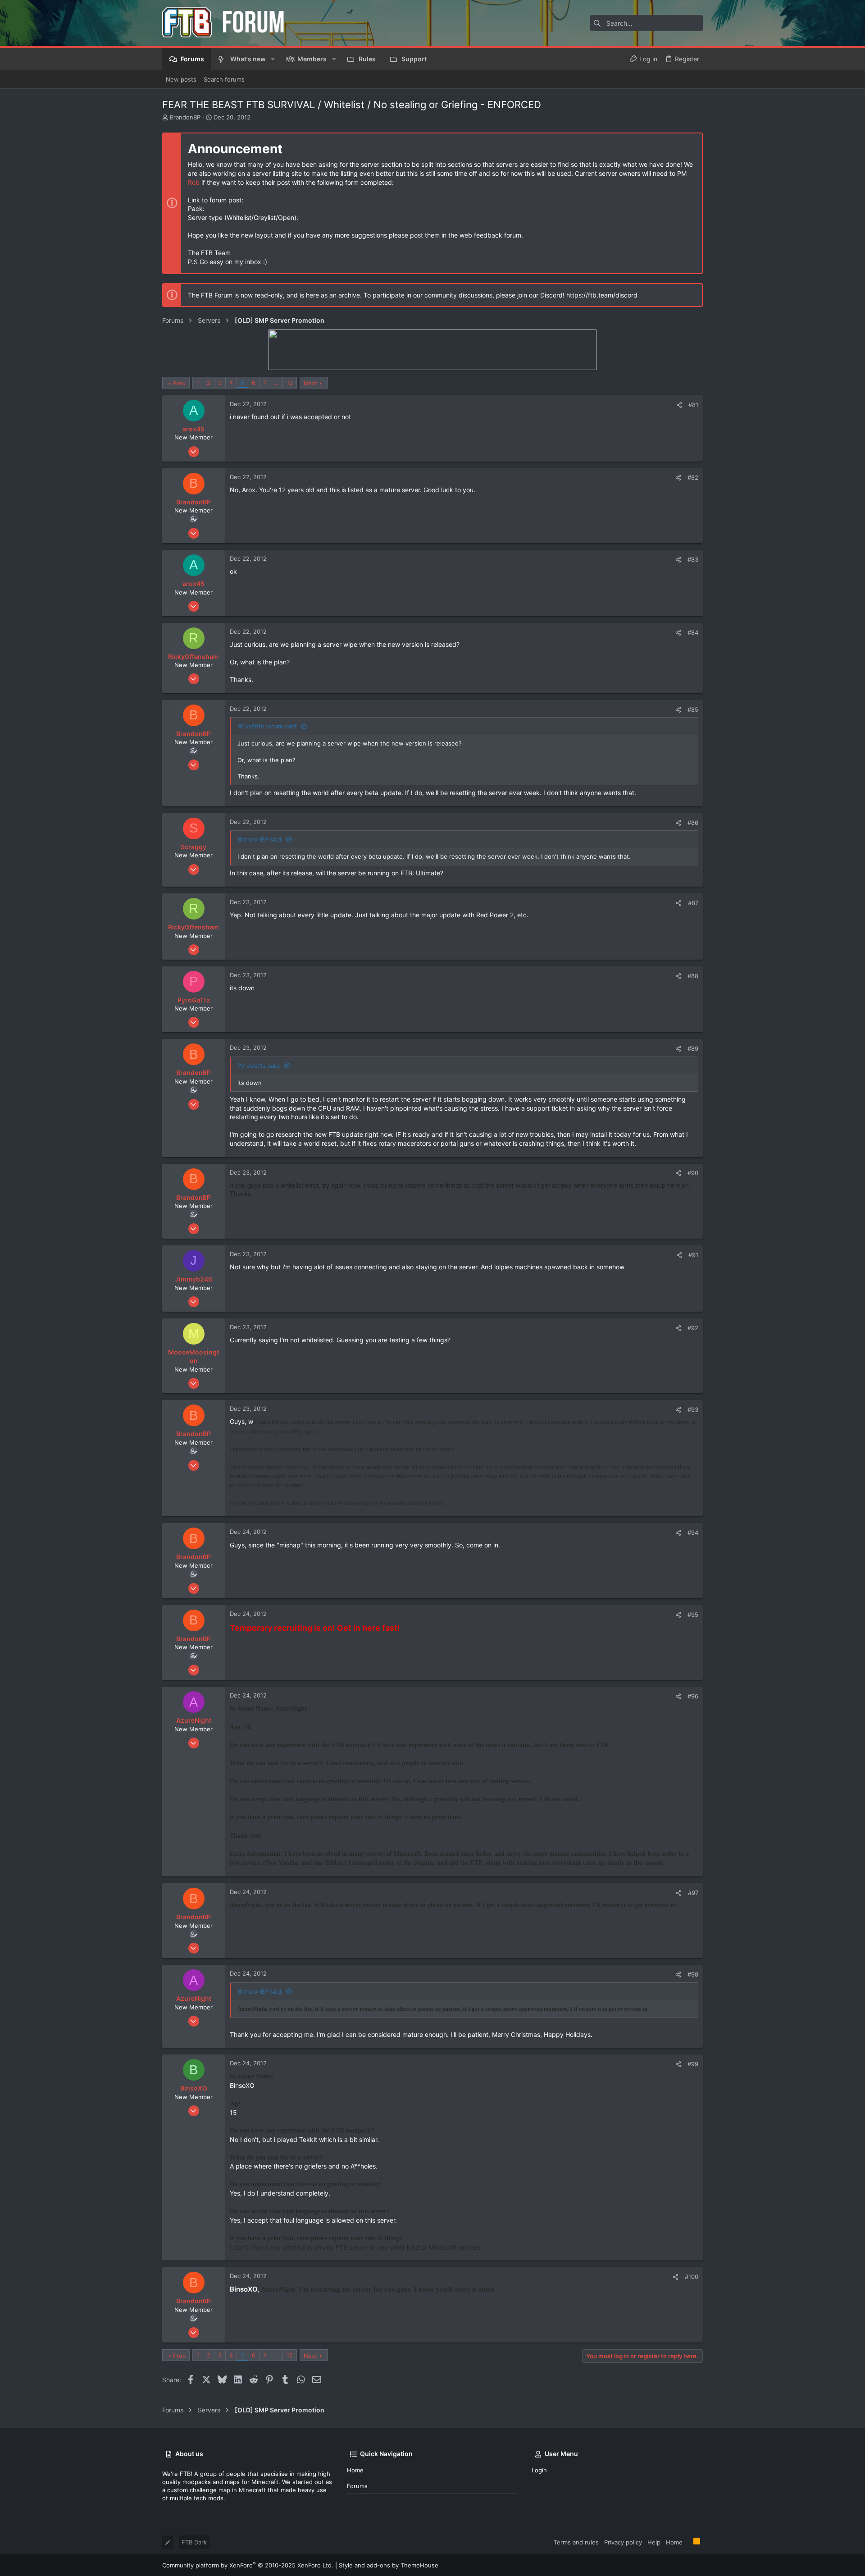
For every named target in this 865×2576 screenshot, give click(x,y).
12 (290, 383)
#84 (693, 632)
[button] (273, 59)
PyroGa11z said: (259, 1066)
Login (539, 2470)
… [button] (276, 383)
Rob (194, 182)
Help (654, 2542)
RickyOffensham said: (268, 726)
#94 (693, 1533)
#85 (693, 709)
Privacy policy (623, 2542)
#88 (693, 976)
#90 (693, 1173)
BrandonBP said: (260, 839)
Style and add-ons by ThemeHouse (389, 2565)
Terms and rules (576, 2542)
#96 (693, 1696)
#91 (693, 1255)
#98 (693, 1974)
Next (310, 383)
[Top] (688, 2542)
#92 (693, 1328)
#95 (693, 1615)
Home (355, 2470)
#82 (693, 477)
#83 (693, 559)
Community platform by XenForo (248, 2565)
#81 (693, 405)
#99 (693, 2064)
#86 (693, 823)
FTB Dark (194, 2542)
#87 (693, 903)
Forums (357, 2486)
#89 (693, 1048)
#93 (693, 1409)
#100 (692, 2277)
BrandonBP (185, 117)
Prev (179, 383)
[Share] (679, 405)
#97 (693, 1893)
